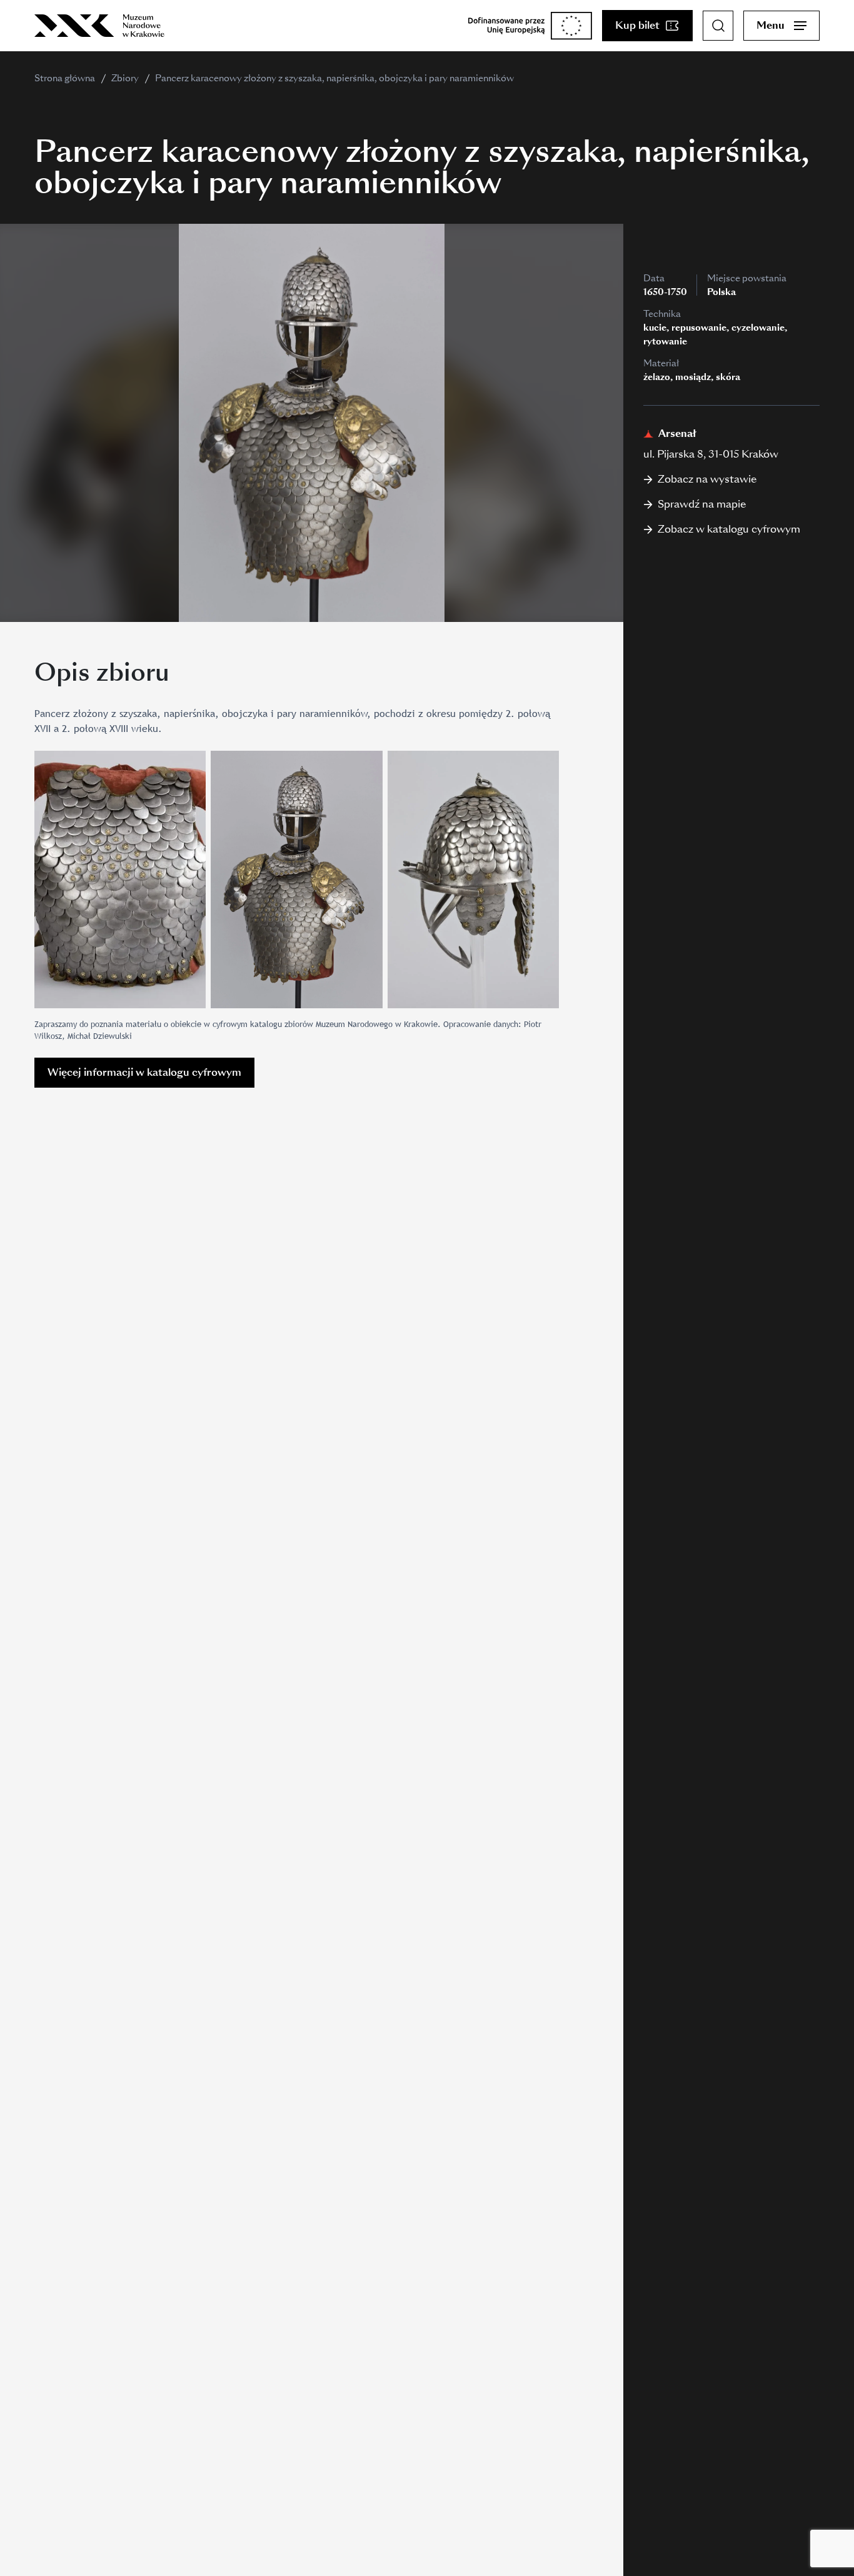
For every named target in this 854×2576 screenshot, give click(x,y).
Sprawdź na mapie (702, 504)
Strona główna (65, 78)
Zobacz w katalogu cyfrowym (729, 529)
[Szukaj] (718, 26)
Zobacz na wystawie (707, 479)
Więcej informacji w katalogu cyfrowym (144, 1072)
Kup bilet (637, 25)
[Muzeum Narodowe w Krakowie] (99, 26)
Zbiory (125, 78)
